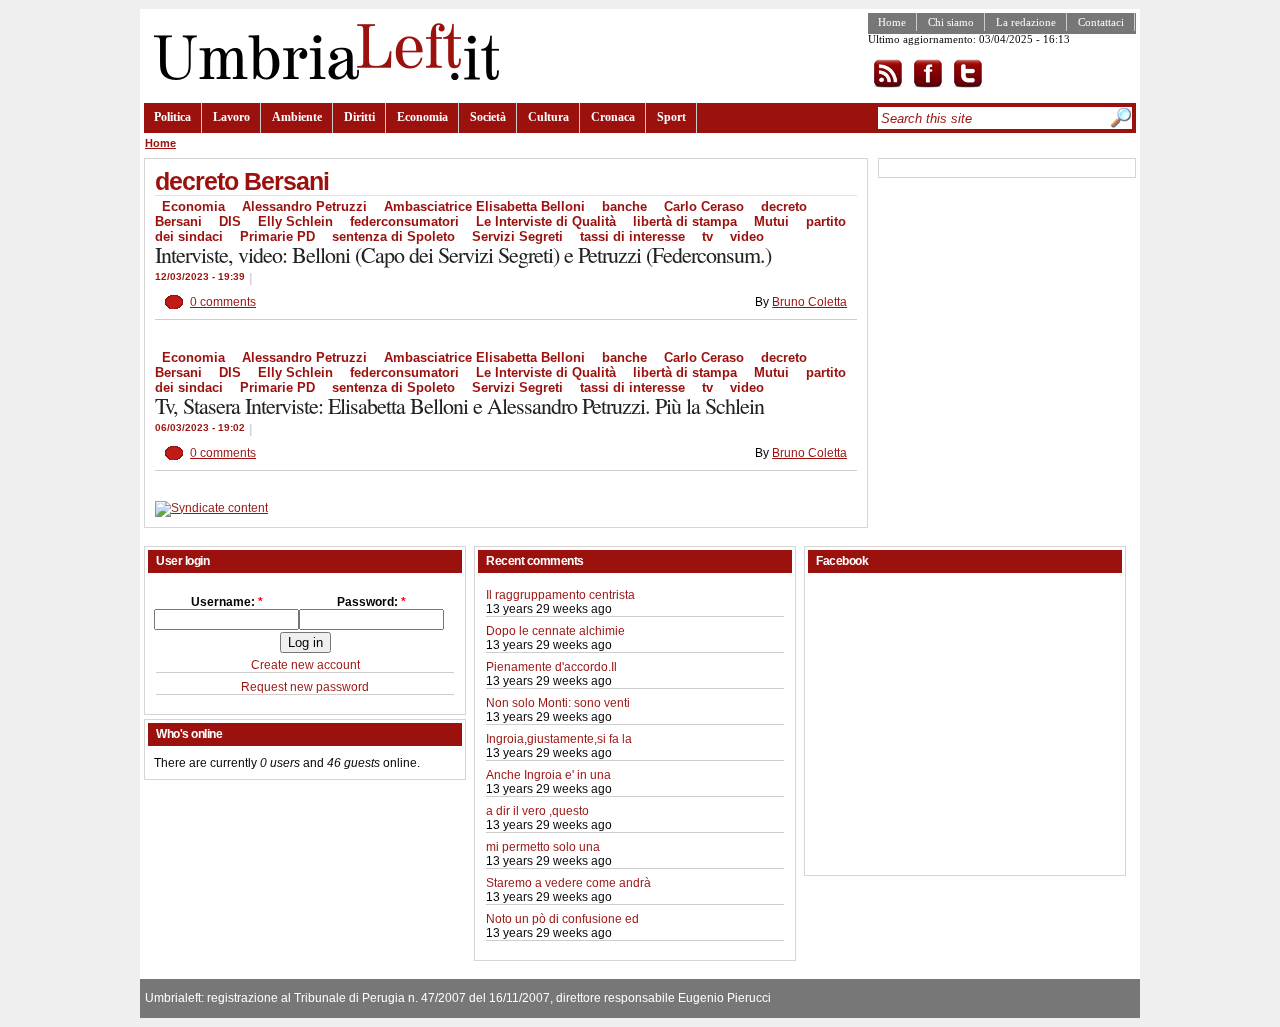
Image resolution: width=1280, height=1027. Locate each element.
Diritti (359, 117)
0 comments (223, 302)
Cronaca (613, 117)
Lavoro (231, 117)
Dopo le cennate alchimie (555, 631)
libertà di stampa (685, 221)
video (747, 236)
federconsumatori (404, 221)
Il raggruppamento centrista (560, 595)
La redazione (1026, 22)
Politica (172, 117)
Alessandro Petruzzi (304, 206)
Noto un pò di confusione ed (562, 919)
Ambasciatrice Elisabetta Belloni (484, 206)
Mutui (771, 221)
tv (707, 236)
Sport (671, 117)
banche (624, 206)
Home (892, 22)
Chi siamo (951, 22)
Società (488, 117)
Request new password (305, 687)
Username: (227, 602)
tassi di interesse (632, 236)
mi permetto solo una (543, 847)
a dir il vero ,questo (537, 811)
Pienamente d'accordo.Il (551, 667)
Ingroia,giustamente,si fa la (559, 739)
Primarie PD (277, 236)
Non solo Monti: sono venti (558, 703)
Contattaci (1101, 22)
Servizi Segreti (517, 236)
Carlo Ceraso (704, 206)
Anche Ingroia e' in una (548, 775)
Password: (371, 602)
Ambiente (297, 117)
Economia (422, 117)
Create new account (305, 665)
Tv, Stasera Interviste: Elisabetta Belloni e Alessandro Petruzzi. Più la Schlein (459, 405)
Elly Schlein (295, 221)
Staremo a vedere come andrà (568, 883)
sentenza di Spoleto (393, 236)
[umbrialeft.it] (321, 76)
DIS (230, 221)
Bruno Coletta (809, 302)
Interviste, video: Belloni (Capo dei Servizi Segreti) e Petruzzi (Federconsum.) (463, 254)
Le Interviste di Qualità (546, 221)
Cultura (548, 117)
